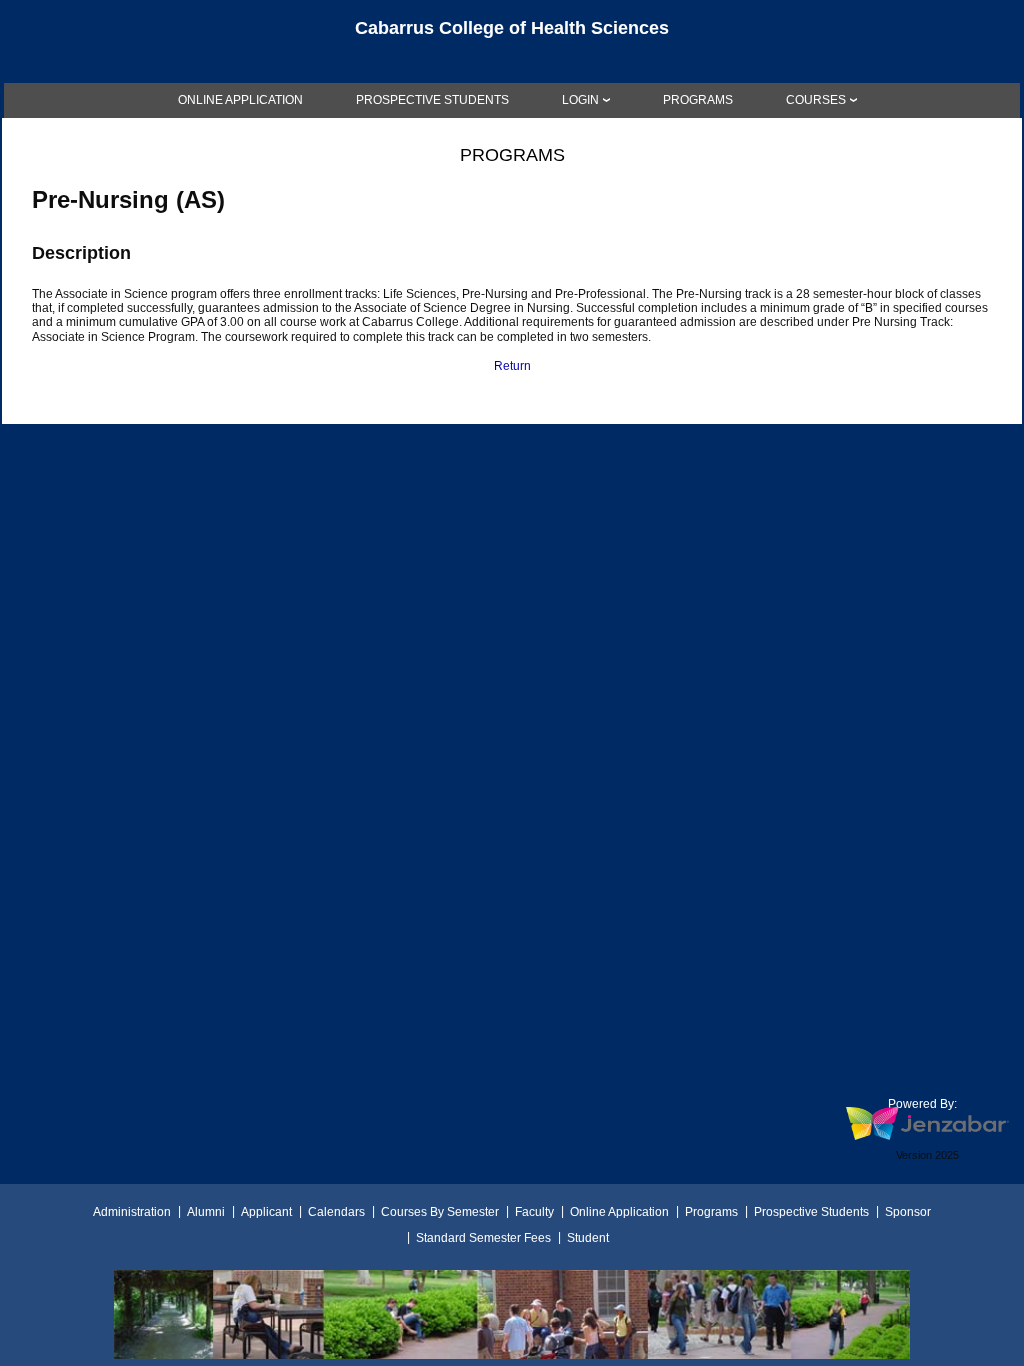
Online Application (619, 1212)
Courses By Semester (440, 1212)
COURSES (816, 100)
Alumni (206, 1212)
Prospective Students (811, 1212)
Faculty (534, 1212)
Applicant (266, 1212)
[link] (240, 100)
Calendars (336, 1212)
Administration (132, 1212)
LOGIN (580, 100)
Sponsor (908, 1212)
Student (588, 1238)
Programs (711, 1212)
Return (512, 366)
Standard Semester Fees (483, 1238)
